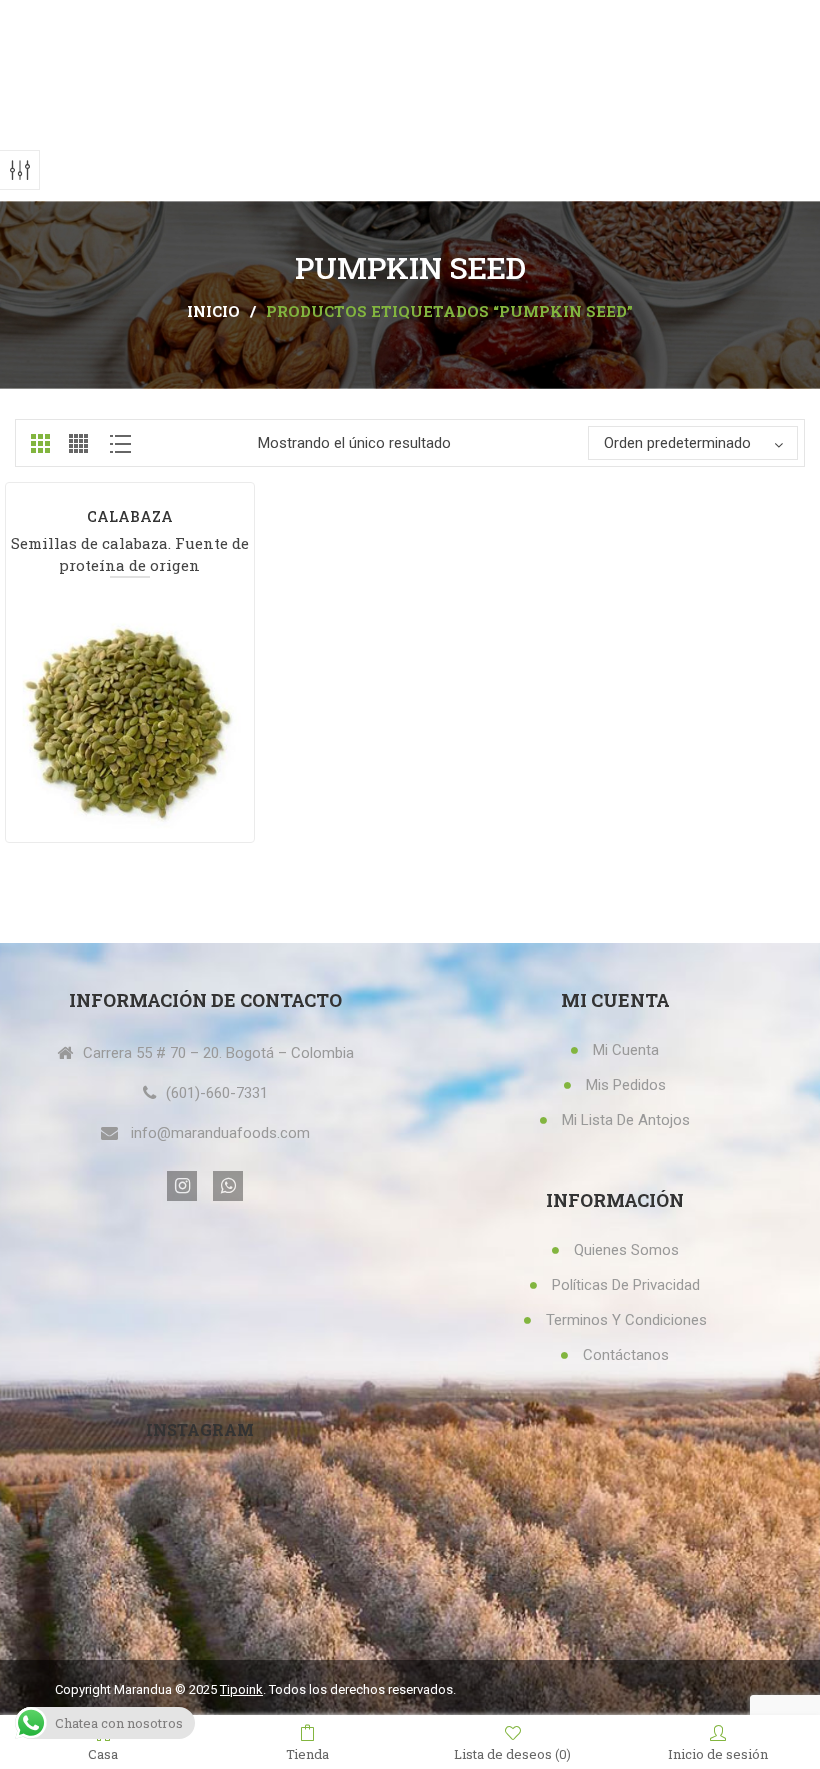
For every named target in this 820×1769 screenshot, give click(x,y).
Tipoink (241, 1689)
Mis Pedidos (626, 1085)
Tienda (307, 1753)
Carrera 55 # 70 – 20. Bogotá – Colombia (218, 1053)
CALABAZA (130, 516)
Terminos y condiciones (626, 1320)
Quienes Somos (626, 1250)
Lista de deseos (512, 1753)
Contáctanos (626, 1355)
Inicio (213, 311)
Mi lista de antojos (626, 1120)
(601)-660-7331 (217, 1093)
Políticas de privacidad (626, 1285)
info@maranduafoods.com (220, 1133)
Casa (103, 1753)
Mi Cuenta (626, 1050)
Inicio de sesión (718, 1753)
